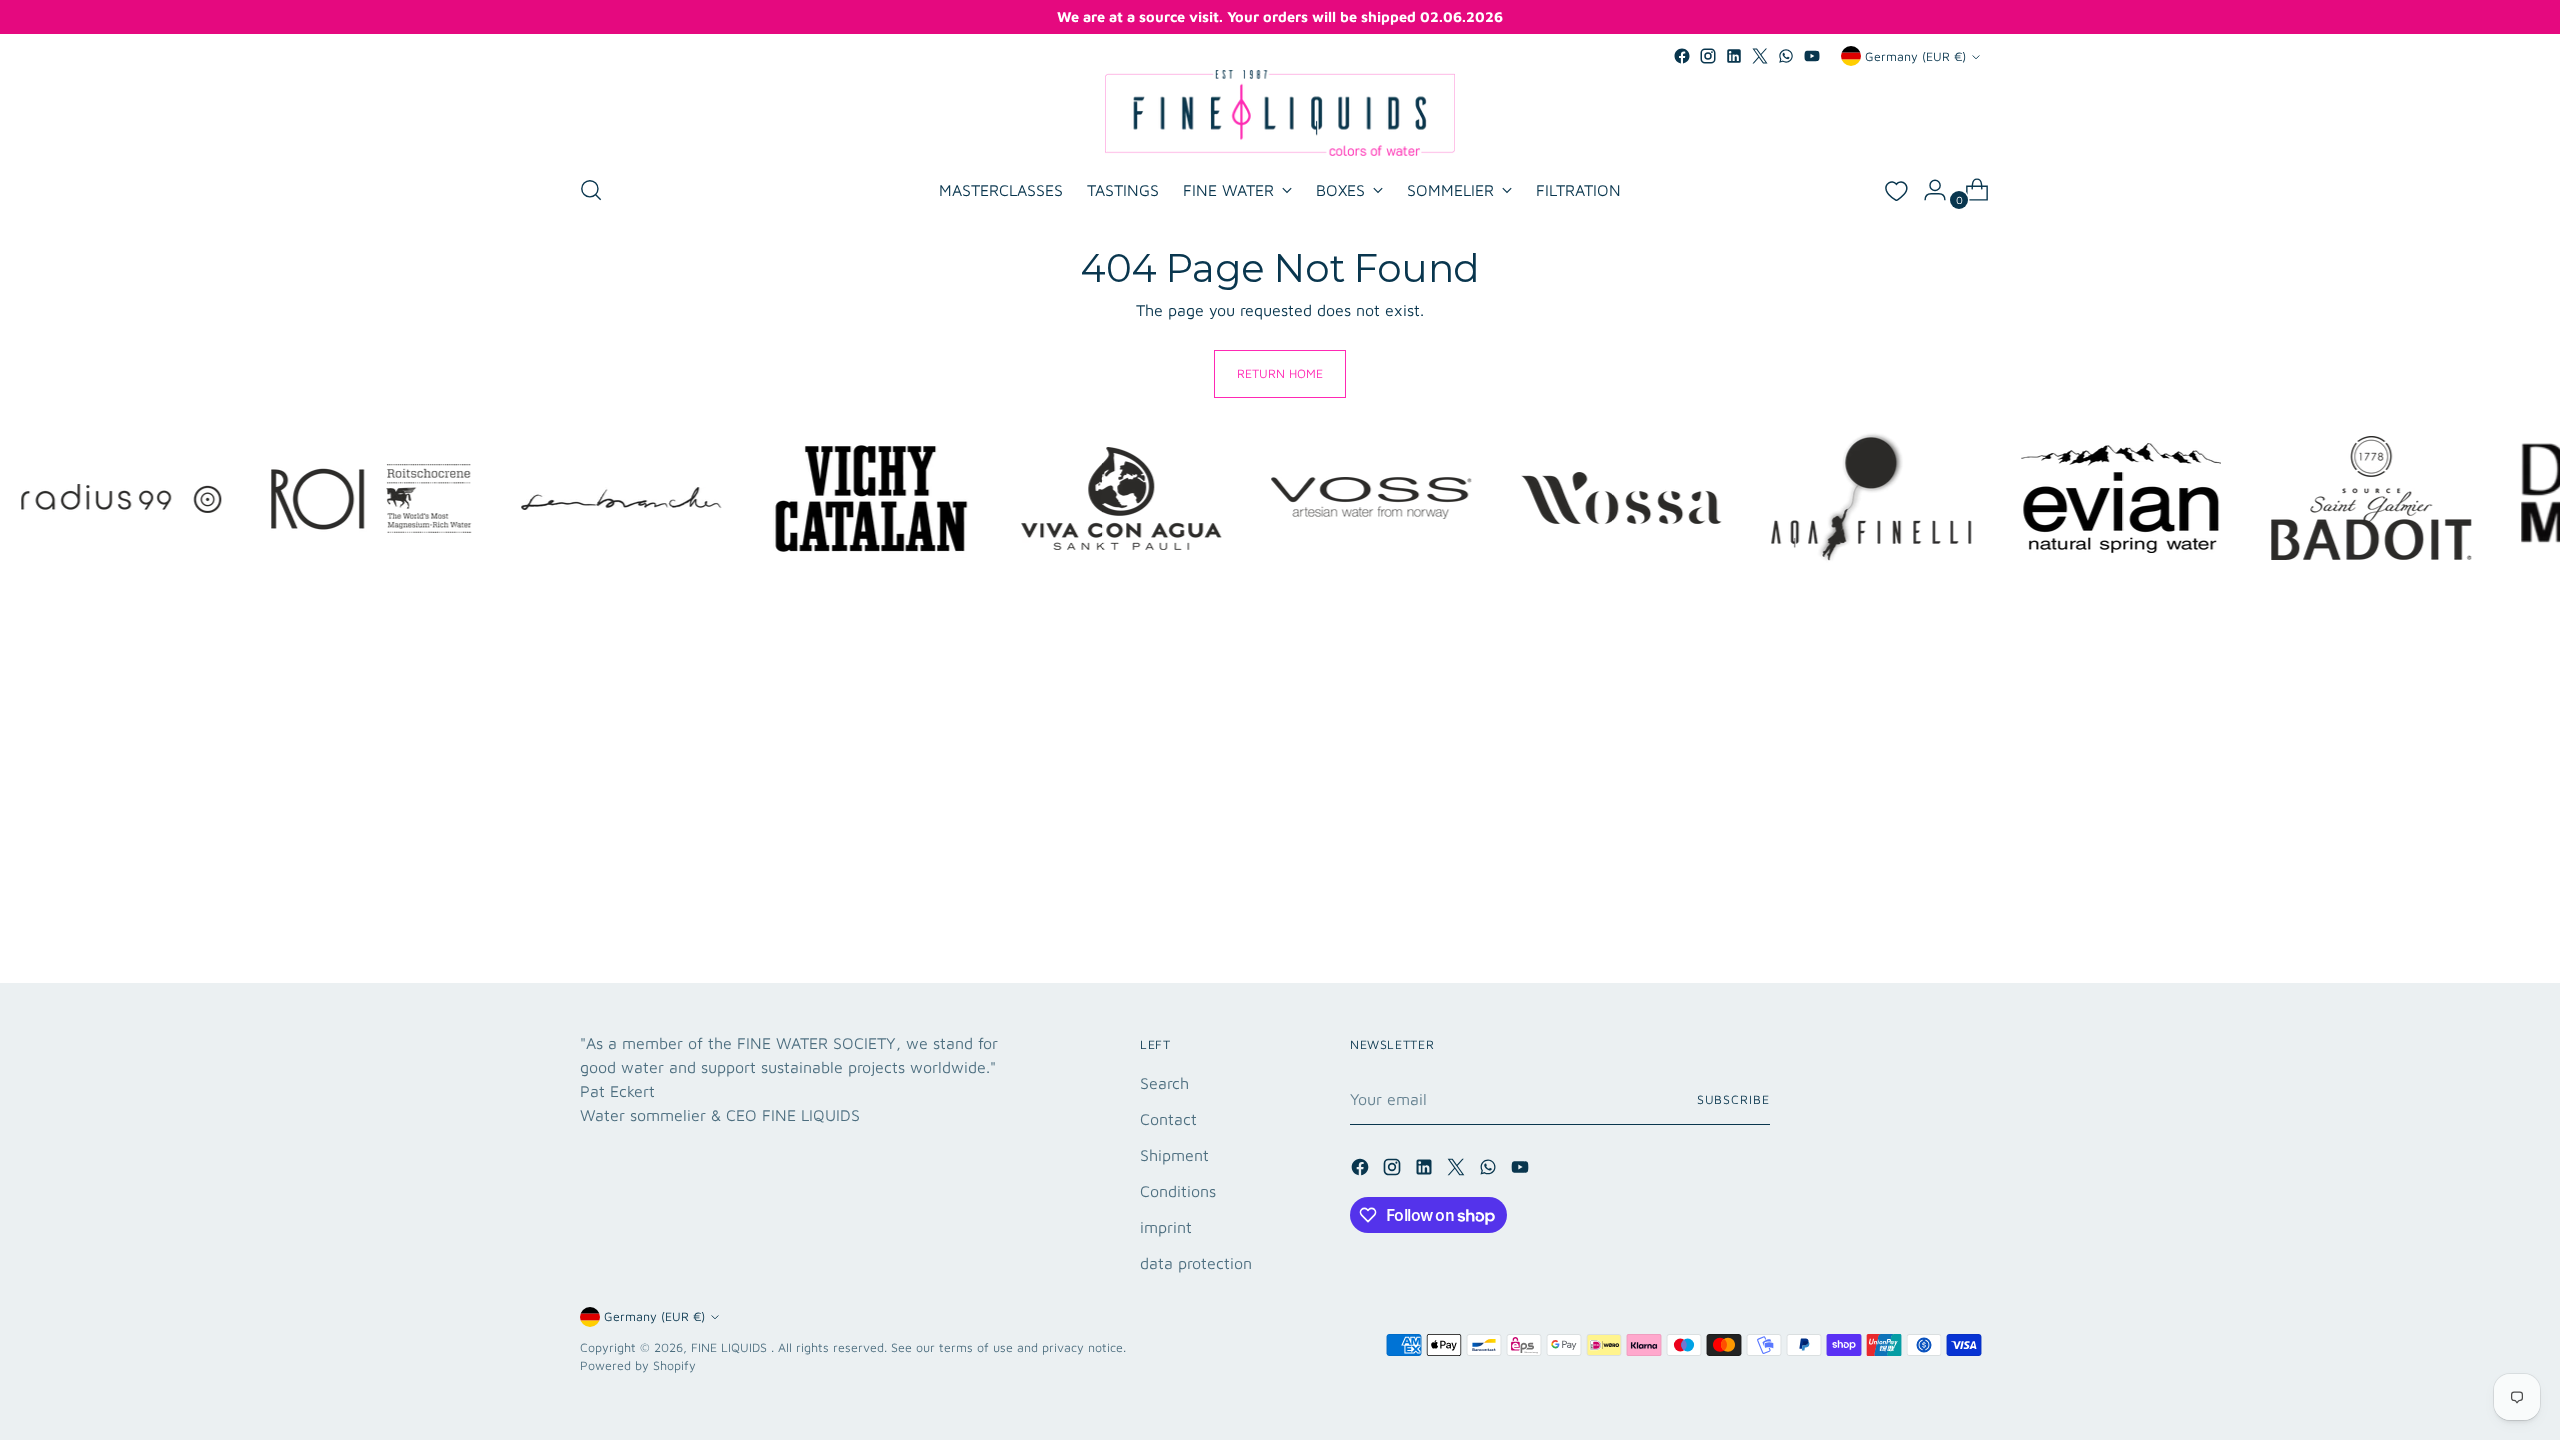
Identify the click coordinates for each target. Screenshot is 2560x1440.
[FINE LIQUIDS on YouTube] (1812, 56)
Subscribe (1733, 1099)
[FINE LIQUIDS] (1280, 113)
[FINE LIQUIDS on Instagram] (1708, 56)
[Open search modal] (591, 190)
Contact (1168, 1119)
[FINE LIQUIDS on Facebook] (1682, 56)
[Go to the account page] (1927, 190)
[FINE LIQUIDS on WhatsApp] (1786, 56)
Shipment (1174, 1155)
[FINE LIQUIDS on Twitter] (1760, 56)
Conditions (1178, 1191)
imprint (1166, 1227)
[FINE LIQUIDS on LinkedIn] (1734, 56)
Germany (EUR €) (1915, 56)
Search (1164, 1083)
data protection (1196, 1263)
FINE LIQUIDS (731, 1347)
